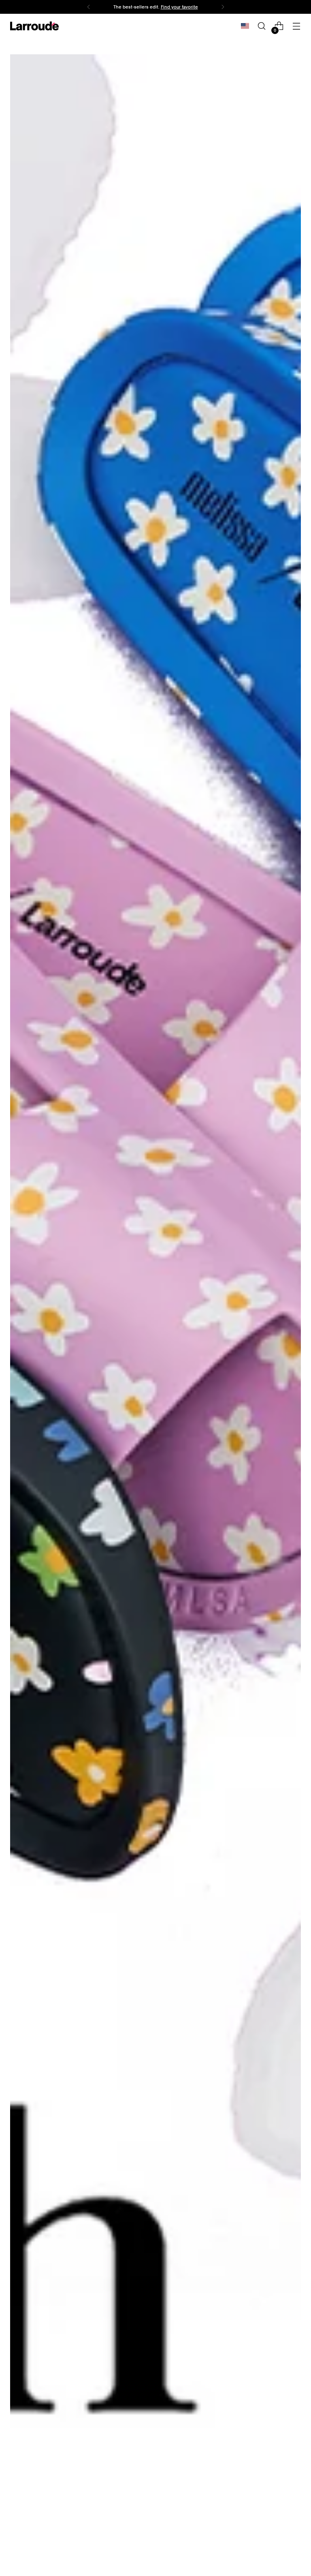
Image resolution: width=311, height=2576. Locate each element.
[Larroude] (34, 26)
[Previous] (89, 7)
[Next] (223, 7)
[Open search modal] (262, 26)
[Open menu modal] (297, 26)
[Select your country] (245, 26)
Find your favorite (179, 7)
